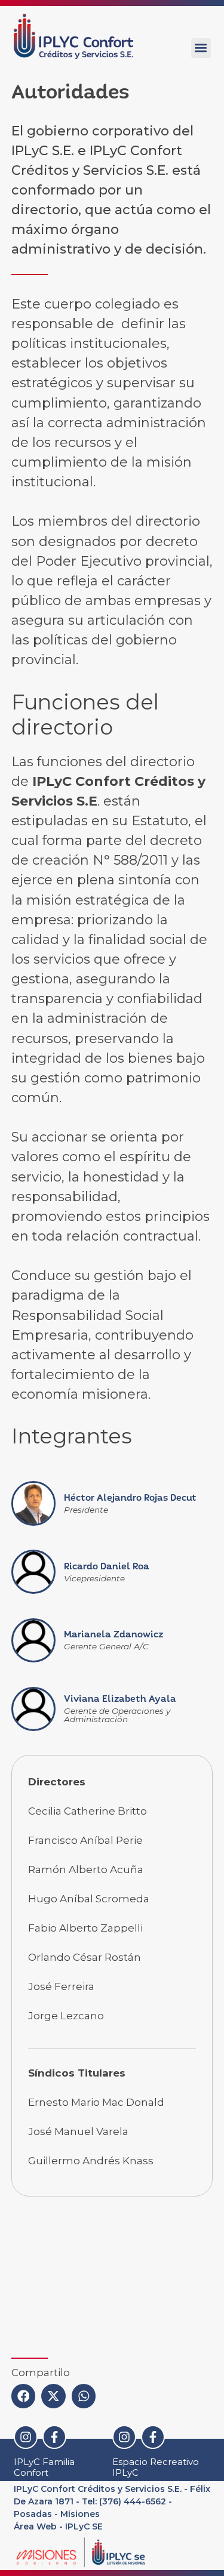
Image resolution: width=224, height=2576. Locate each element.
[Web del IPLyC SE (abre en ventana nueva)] (109, 2552)
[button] (201, 48)
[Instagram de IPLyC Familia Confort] (26, 2437)
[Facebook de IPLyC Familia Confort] (54, 2437)
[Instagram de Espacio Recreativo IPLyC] (124, 2437)
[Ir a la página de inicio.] (73, 36)
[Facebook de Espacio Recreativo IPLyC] (153, 2437)
